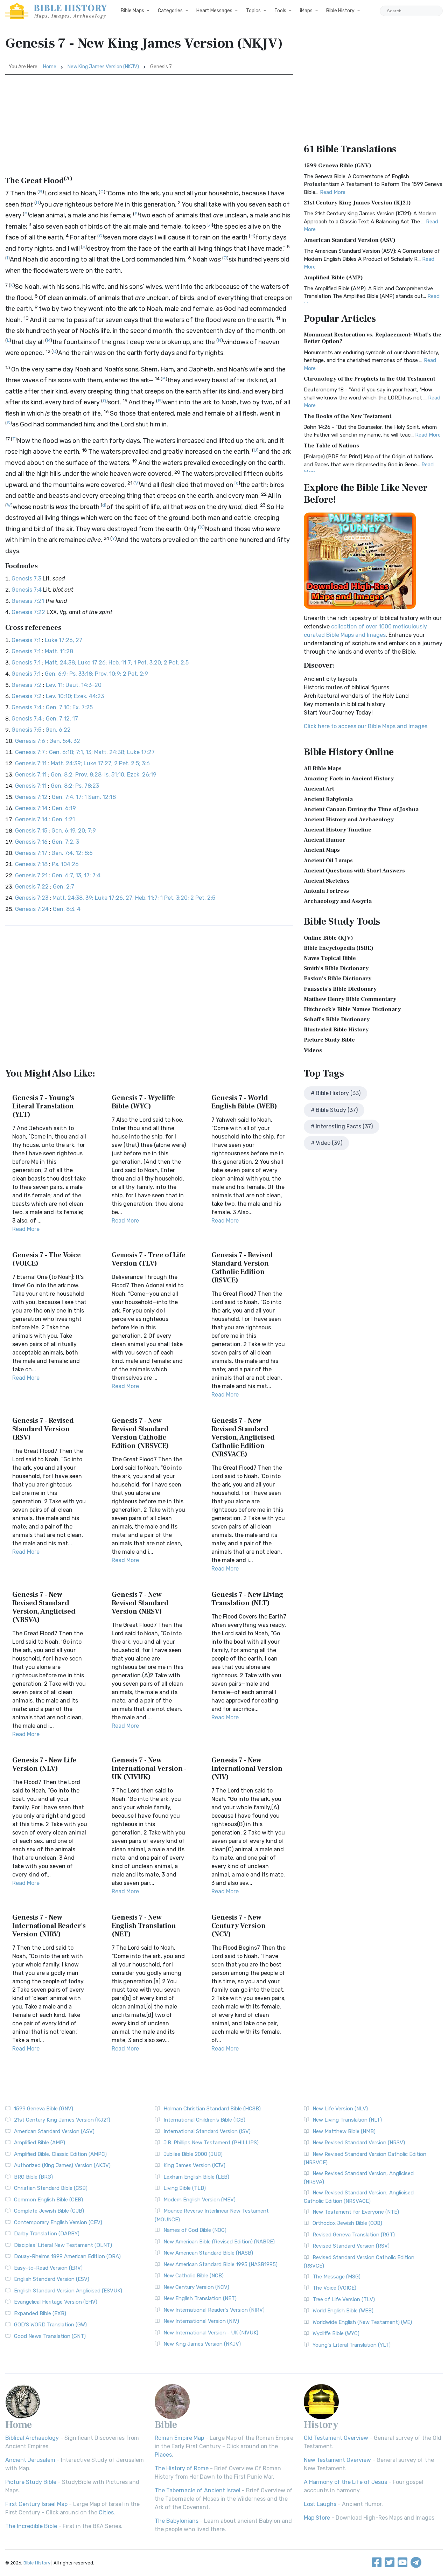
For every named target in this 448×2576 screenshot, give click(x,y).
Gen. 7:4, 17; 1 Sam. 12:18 (84, 797)
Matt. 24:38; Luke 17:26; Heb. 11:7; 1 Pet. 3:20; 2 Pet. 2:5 (117, 663)
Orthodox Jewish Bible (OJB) (347, 2223)
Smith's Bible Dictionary (336, 968)
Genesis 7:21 (28, 601)
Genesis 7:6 (30, 741)
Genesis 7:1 (26, 640)
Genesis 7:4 (27, 590)
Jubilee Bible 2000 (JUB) (193, 2154)
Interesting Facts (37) (344, 1126)
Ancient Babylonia (328, 799)
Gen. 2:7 (64, 887)
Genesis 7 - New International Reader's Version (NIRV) (49, 1926)
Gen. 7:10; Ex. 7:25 (69, 707)
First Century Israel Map (36, 2504)
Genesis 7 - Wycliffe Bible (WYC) (143, 1102)
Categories (170, 11)
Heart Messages (214, 11)
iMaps (306, 11)
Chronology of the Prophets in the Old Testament (369, 379)
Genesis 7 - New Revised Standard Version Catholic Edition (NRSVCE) (140, 1433)
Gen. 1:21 (63, 819)
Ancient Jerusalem (30, 2460)
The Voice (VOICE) (334, 2288)
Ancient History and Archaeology (349, 820)
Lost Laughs (320, 2504)
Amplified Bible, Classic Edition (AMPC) (60, 2154)
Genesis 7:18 (31, 864)
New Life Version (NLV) (340, 2109)
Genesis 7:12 (31, 797)
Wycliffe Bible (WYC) (336, 2333)
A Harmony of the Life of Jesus (345, 2482)
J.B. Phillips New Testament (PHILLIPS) (211, 2143)
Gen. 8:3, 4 (67, 909)
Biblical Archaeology (32, 2438)
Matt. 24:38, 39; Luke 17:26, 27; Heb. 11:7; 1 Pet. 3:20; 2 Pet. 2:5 (134, 898)
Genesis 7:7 (30, 752)
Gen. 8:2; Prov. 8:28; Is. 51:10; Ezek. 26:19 (104, 775)
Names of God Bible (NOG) (195, 2230)
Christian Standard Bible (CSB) (51, 2188)
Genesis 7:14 (31, 808)
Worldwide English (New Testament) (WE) (362, 2322)
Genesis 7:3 (26, 579)
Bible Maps (132, 11)
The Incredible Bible (31, 2526)
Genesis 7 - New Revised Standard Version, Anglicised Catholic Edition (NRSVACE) (243, 1437)
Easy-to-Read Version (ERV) (48, 2268)
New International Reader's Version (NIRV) (214, 2310)
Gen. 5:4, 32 (65, 741)
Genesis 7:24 (32, 909)
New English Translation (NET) (200, 2298)
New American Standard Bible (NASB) (208, 2253)
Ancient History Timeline (338, 830)
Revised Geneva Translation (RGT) (354, 2235)
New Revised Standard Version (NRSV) (359, 2143)
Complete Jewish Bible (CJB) (49, 2211)
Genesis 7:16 (31, 842)
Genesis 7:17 (31, 853)
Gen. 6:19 (64, 808)
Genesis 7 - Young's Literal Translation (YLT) (43, 1106)
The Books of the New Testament (348, 416)
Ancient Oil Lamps (328, 861)
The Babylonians (177, 2521)
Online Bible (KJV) (328, 938)
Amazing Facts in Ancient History (349, 779)
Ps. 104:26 (65, 864)
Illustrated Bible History (336, 1030)
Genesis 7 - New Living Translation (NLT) (247, 1599)
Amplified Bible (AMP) (333, 278)
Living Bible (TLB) (185, 2188)
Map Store (317, 2518)
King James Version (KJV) (194, 2165)
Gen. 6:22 (58, 730)
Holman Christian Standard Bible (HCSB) (212, 2109)
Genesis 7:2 (27, 685)
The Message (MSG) (337, 2277)
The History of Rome (182, 2468)
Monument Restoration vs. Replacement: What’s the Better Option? (373, 338)
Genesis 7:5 (26, 730)
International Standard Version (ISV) (207, 2131)
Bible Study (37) (337, 1110)
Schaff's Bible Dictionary (337, 1019)
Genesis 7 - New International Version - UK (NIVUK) (149, 1769)
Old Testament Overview (336, 2438)
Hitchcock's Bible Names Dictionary (352, 1009)
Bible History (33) (338, 1093)
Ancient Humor (325, 840)
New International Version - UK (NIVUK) (211, 2333)
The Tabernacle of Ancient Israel (198, 2490)
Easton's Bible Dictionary (338, 979)
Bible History (340, 11)
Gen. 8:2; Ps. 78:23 (75, 786)
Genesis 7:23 (32, 898)
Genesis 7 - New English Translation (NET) (144, 1926)
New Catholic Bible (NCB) (194, 2276)
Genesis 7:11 (31, 763)
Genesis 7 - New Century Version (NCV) (239, 1926)
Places (163, 2455)
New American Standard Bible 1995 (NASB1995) (220, 2264)
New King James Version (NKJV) (103, 67)
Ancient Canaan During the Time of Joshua (361, 809)
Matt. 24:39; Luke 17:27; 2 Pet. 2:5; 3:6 (100, 763)
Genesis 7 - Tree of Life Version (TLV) (149, 1259)
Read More (26, 1229)
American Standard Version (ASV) (350, 240)
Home (50, 67)
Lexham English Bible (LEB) (196, 2177)
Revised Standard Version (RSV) (351, 2246)
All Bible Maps (323, 768)
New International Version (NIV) (201, 2321)
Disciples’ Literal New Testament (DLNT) (63, 2245)
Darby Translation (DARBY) (47, 2234)
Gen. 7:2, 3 (65, 842)
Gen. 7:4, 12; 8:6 (72, 853)
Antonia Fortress (326, 891)
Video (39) (329, 1143)
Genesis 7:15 (31, 831)
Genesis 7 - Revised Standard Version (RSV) (43, 1429)
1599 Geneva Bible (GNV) (338, 166)
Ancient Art (319, 789)
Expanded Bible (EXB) (40, 2313)
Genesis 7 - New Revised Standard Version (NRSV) (140, 1603)
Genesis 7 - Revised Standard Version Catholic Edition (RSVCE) (242, 1268)
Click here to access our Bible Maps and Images (366, 726)
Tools (280, 11)
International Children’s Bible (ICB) (204, 2120)
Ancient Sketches (327, 881)
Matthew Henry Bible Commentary (350, 999)
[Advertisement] (149, 127)
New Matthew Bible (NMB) (344, 2131)
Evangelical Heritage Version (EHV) (56, 2302)
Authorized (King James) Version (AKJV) (62, 2165)
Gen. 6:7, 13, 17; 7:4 (76, 875)
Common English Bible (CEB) (48, 2200)
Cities (106, 2512)
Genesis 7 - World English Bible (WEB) (244, 1102)
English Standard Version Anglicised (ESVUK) (68, 2291)
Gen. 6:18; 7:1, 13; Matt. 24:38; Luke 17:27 (102, 752)
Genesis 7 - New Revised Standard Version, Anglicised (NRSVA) (44, 1607)
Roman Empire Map (179, 2438)
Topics (253, 11)
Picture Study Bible (329, 1040)
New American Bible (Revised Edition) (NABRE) (219, 2242)
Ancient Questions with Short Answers (354, 871)
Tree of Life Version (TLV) (344, 2299)
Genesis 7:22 (28, 612)
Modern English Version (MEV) (199, 2200)
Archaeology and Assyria (338, 901)
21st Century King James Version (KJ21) (357, 203)
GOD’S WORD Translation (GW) (50, 2325)
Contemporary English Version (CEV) (58, 2222)
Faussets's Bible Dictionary (340, 989)
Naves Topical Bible (330, 958)
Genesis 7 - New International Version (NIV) (247, 1769)
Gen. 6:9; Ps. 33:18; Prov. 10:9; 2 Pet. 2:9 (96, 674)
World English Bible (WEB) (343, 2311)
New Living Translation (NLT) (347, 2120)
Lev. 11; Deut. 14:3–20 (74, 685)
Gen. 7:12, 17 (62, 719)
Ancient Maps (322, 850)
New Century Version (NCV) (196, 2287)
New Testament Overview (337, 2460)
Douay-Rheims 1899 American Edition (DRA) (67, 2256)
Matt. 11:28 (59, 651)
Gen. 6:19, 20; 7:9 (74, 831)
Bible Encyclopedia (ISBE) (339, 948)
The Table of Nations (331, 446)
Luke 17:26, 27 (64, 640)
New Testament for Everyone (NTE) (356, 2212)
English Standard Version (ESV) (52, 2279)
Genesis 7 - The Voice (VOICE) (47, 1259)
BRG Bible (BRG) (33, 2177)
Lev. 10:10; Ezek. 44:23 (75, 696)
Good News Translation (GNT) (50, 2336)
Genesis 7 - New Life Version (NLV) (44, 1764)
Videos (313, 1050)
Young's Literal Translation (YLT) (352, 2345)
